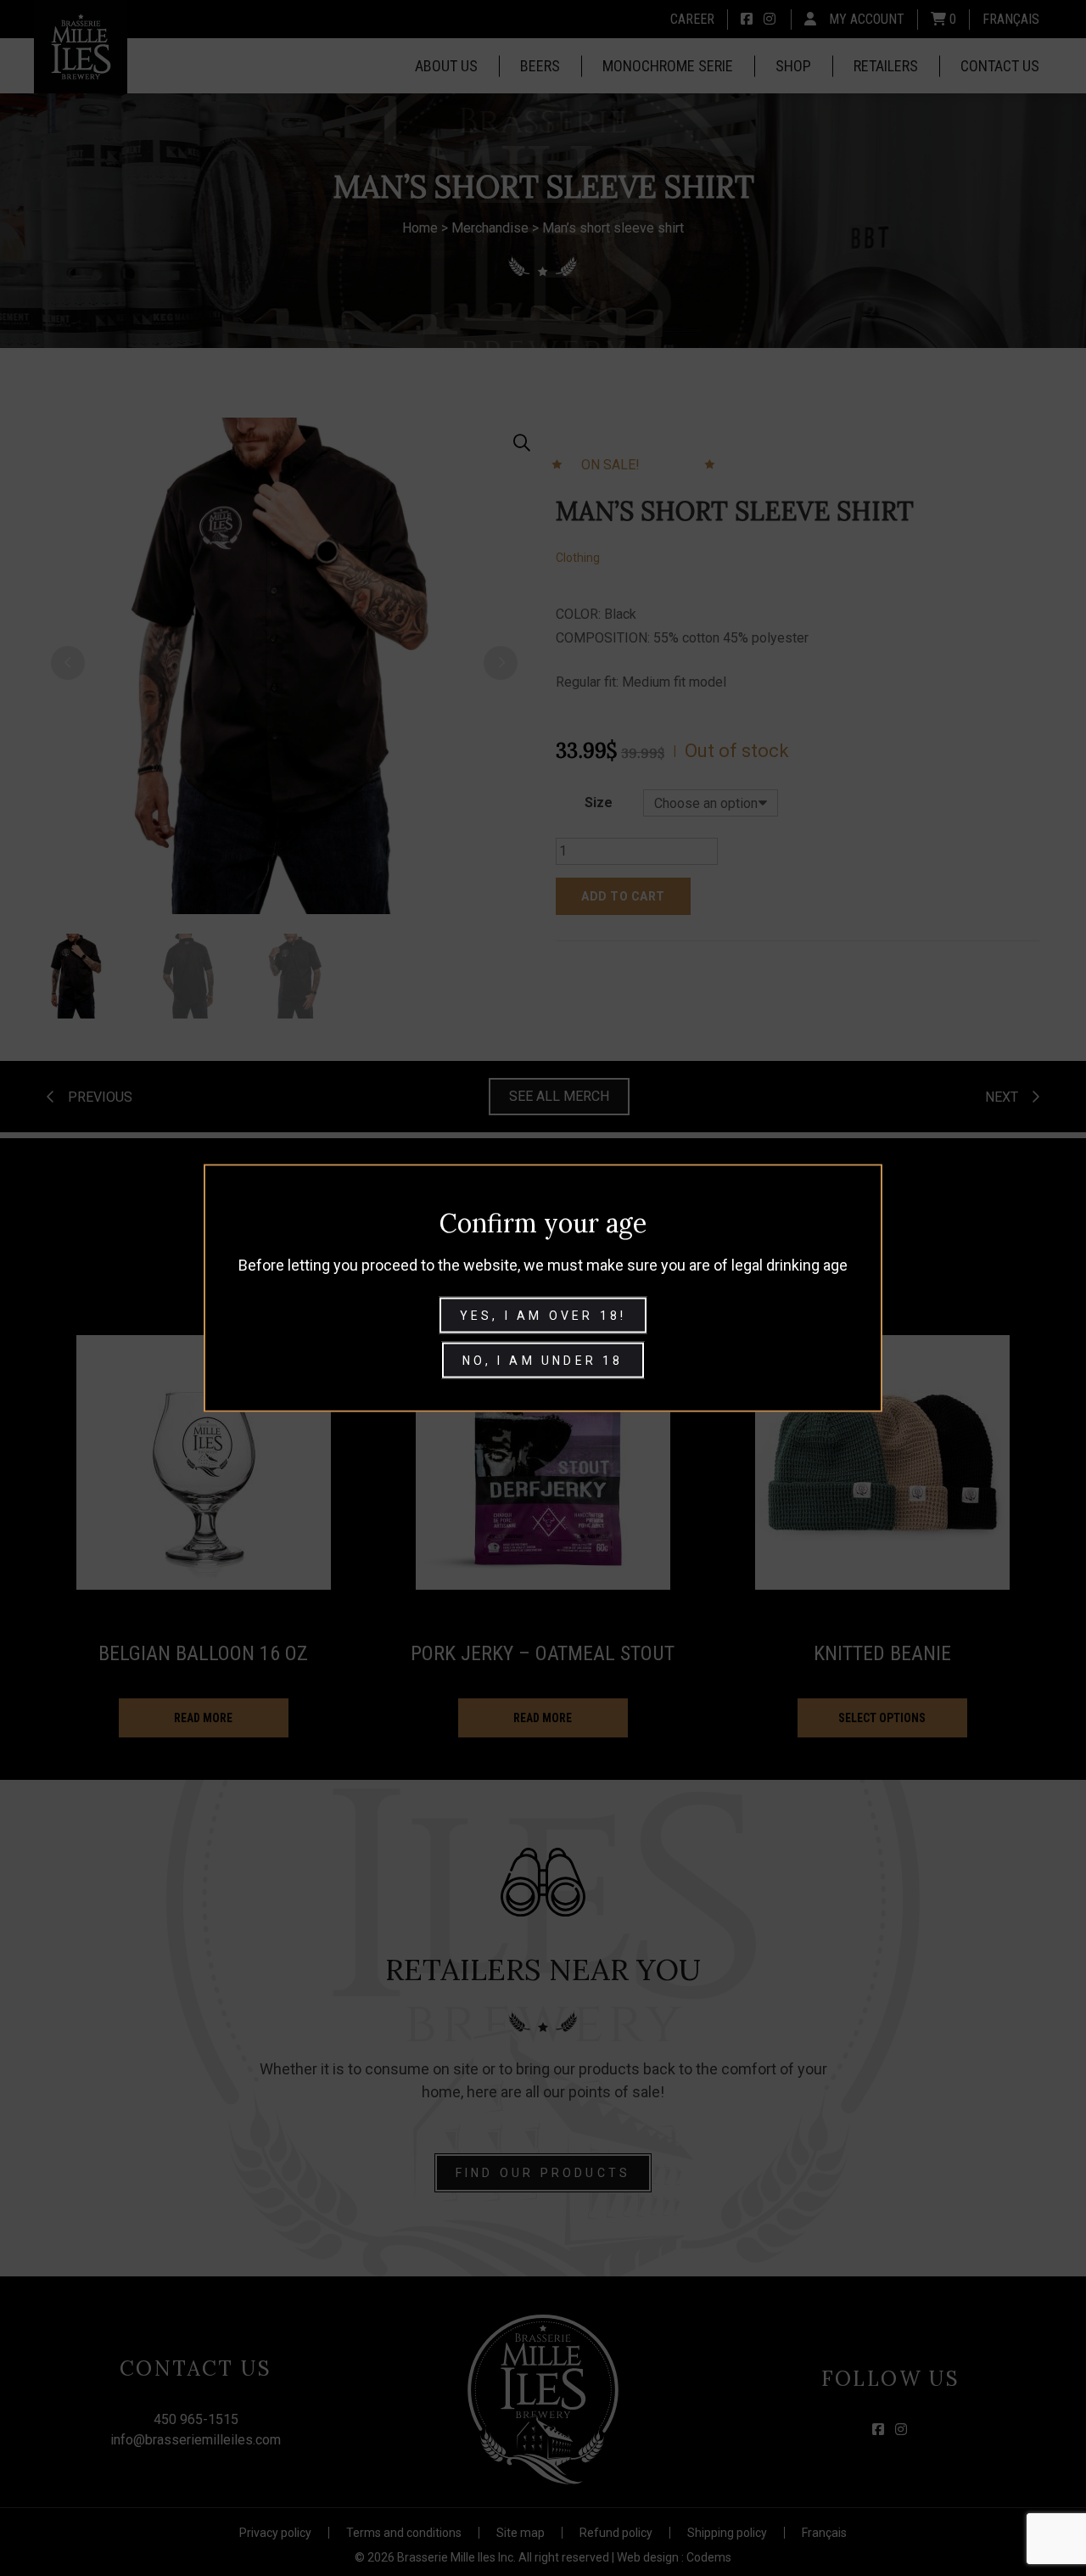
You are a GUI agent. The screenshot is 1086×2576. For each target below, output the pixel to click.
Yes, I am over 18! (543, 1316)
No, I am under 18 (543, 1361)
